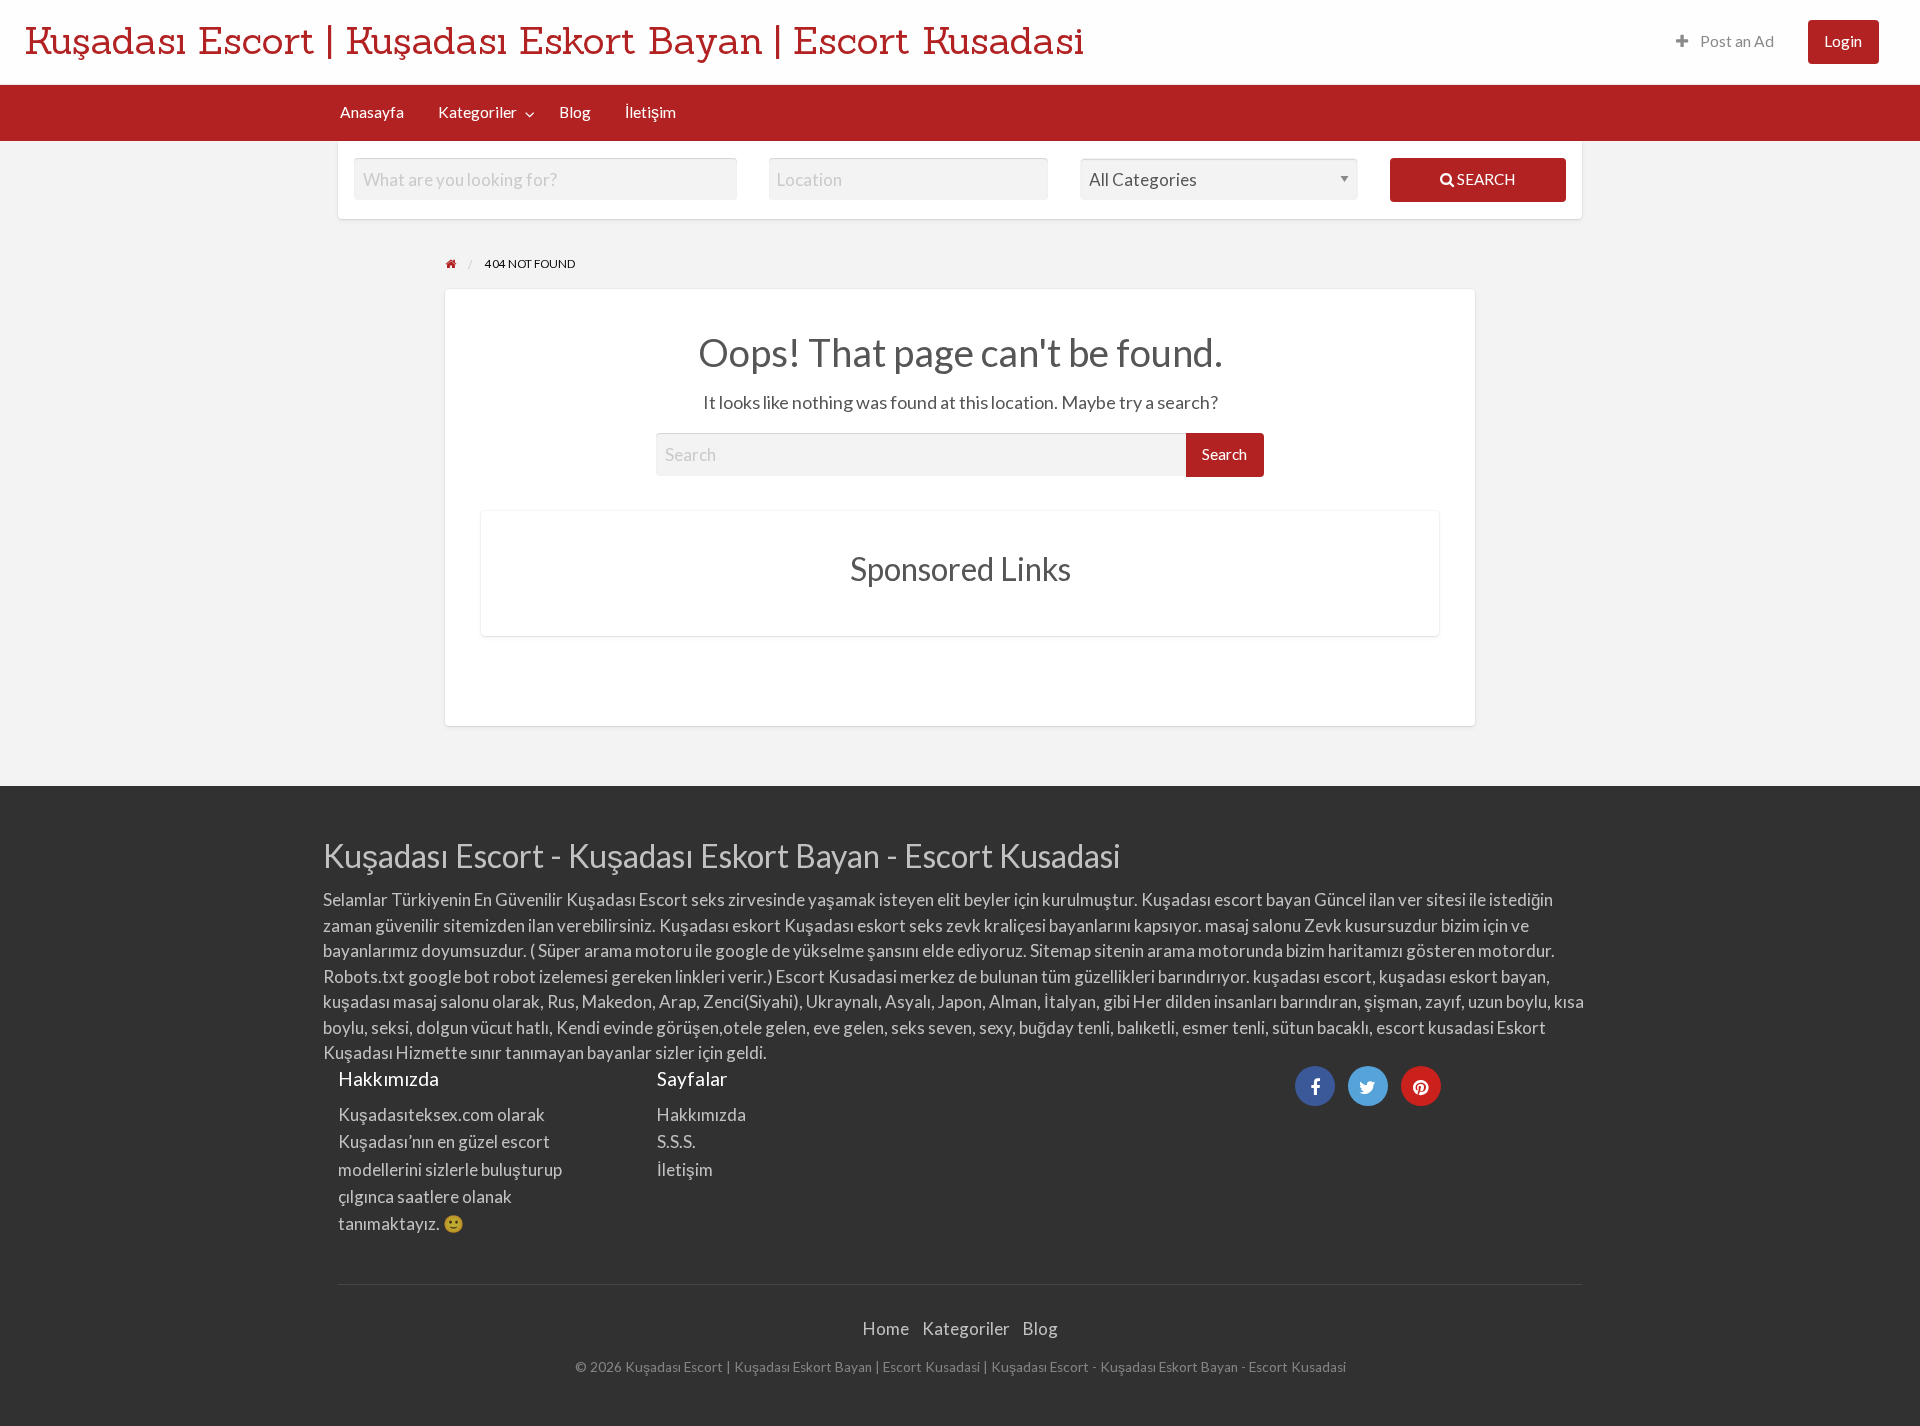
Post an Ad (1735, 41)
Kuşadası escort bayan (1226, 899)
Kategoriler (477, 112)
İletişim (650, 112)
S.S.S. (676, 1141)
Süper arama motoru (615, 950)
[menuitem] (1725, 42)
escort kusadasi (1435, 1027)
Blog (575, 112)
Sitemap (1060, 950)
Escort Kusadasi (836, 976)
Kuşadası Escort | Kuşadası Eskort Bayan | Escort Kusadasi (554, 40)
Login (1843, 41)
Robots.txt (364, 976)
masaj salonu (1253, 925)
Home (886, 1328)
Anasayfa (372, 112)
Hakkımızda (701, 1114)
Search (1484, 179)
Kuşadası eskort (720, 925)
